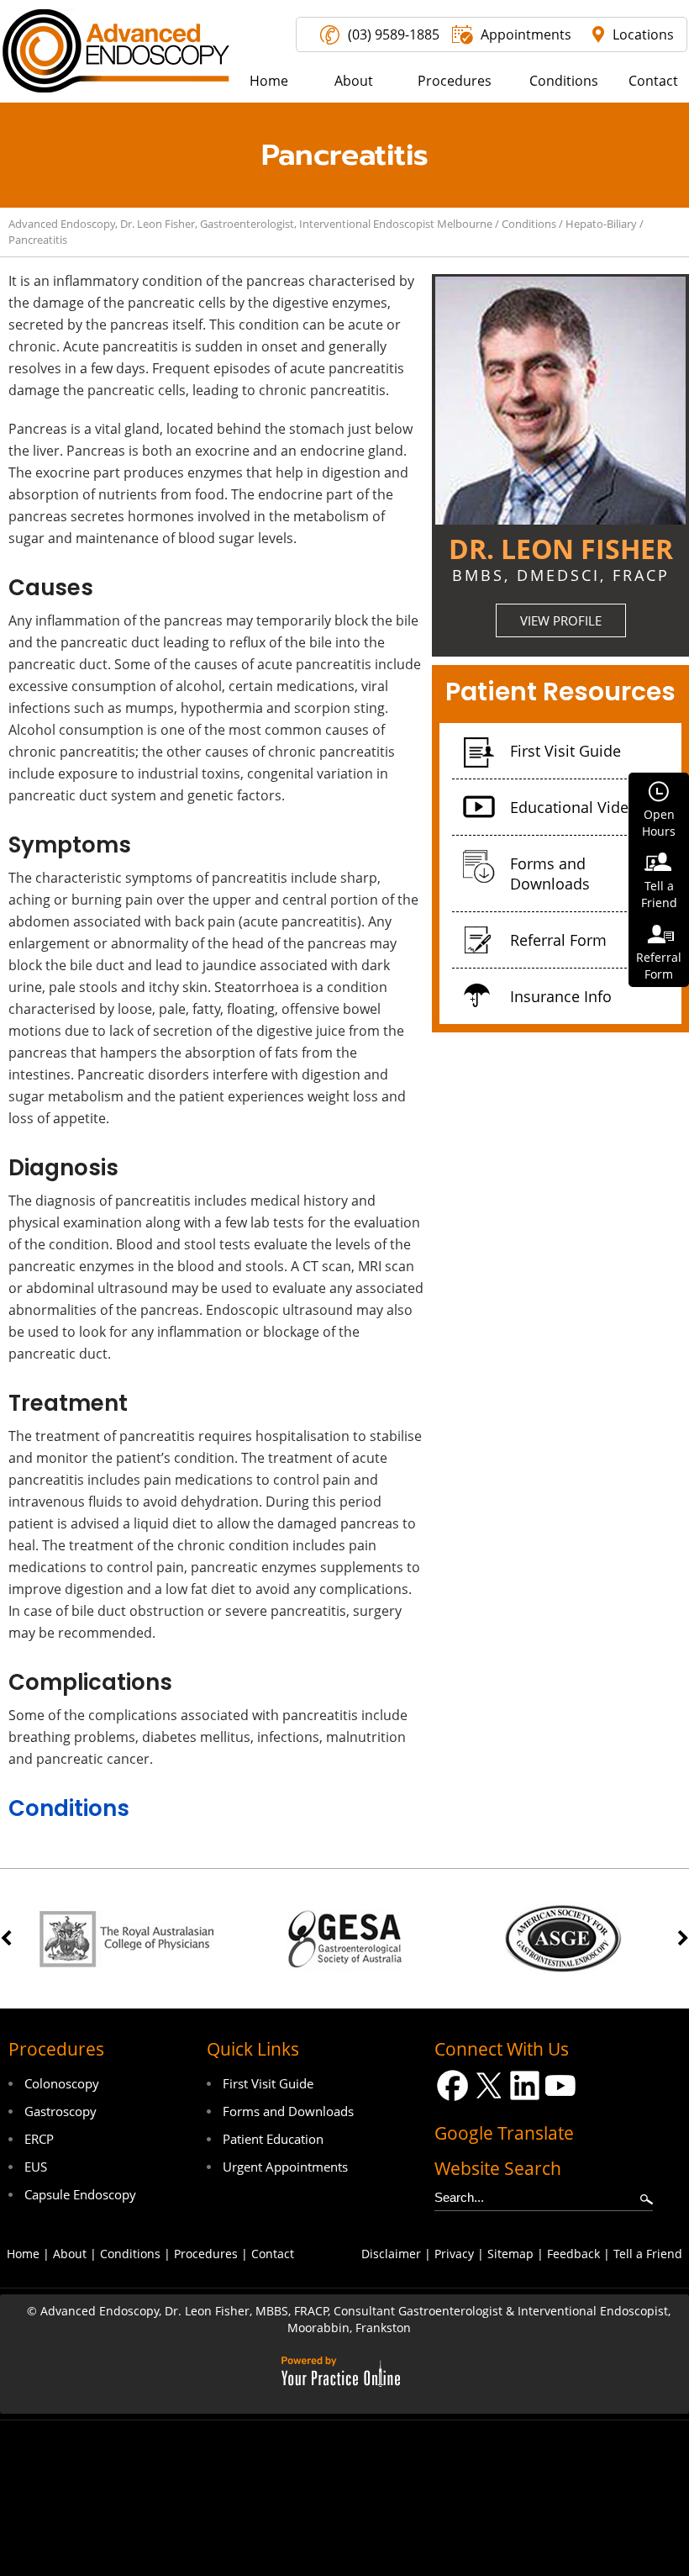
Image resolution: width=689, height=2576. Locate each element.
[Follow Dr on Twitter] (489, 2085)
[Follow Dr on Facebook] (452, 2085)
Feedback (573, 2254)
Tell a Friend (648, 2254)
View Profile (561, 620)
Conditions (529, 224)
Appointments (526, 34)
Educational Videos (578, 807)
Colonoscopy (62, 2083)
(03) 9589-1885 (394, 34)
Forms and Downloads (550, 874)
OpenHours (659, 823)
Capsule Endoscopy (80, 2194)
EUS (36, 2167)
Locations (643, 34)
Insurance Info (561, 996)
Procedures (56, 2049)
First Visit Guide (565, 751)
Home (23, 2254)
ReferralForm (659, 966)
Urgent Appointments (285, 2167)
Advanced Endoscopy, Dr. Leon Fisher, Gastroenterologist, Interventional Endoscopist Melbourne (250, 224)
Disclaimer (391, 2254)
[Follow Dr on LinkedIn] (525, 2085)
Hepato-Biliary (601, 224)
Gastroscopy (60, 2111)
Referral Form (558, 940)
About (70, 2254)
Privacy (454, 2254)
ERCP (39, 2139)
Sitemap (510, 2254)
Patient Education (273, 2139)
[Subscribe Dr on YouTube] (561, 2085)
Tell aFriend (659, 894)
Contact (273, 2254)
